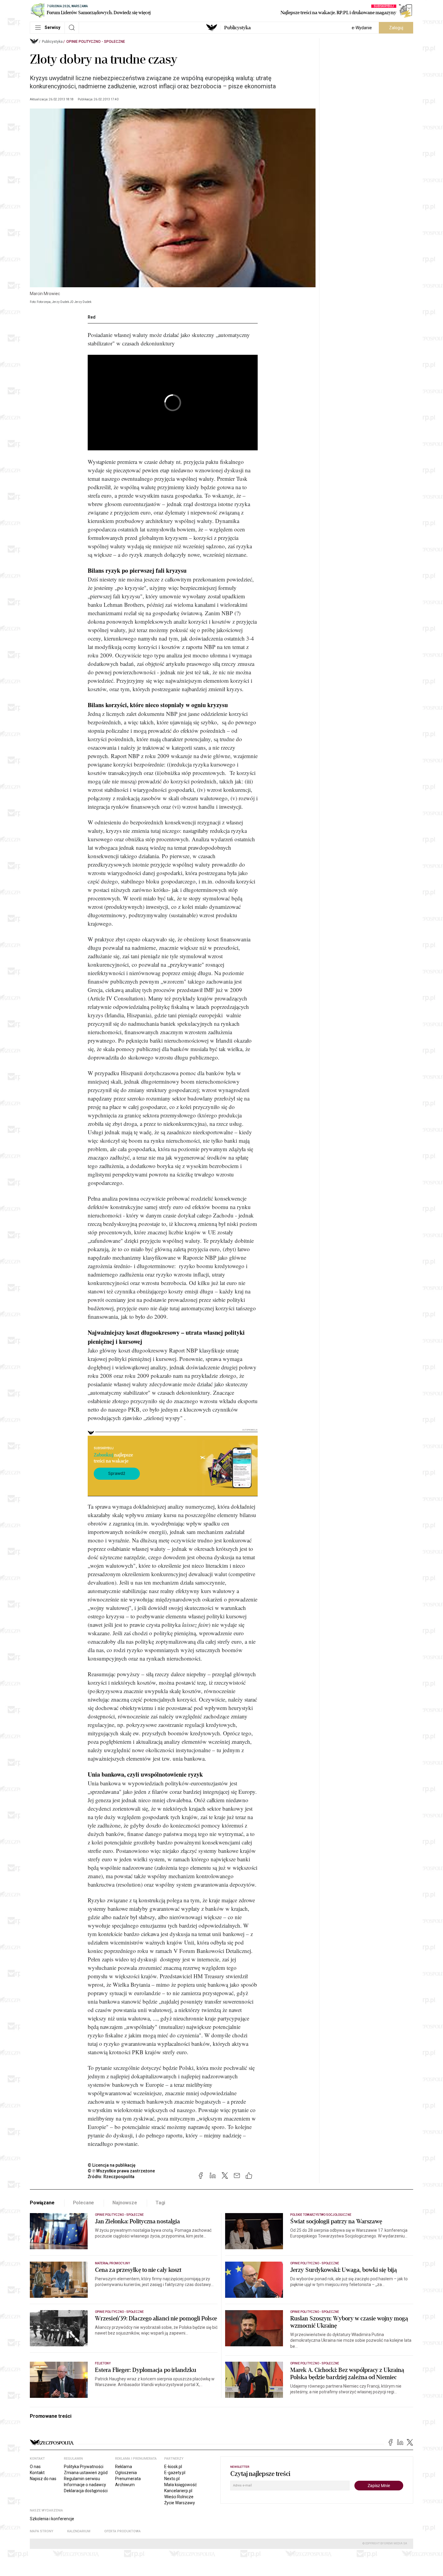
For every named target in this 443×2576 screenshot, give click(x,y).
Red (92, 317)
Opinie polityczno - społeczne (96, 42)
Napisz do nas (43, 2479)
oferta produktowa (123, 2531)
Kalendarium (79, 2531)
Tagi (160, 2203)
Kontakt (37, 2473)
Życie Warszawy (180, 2503)
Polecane (84, 2203)
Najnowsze (125, 2203)
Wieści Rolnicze (179, 2497)
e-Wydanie (362, 28)
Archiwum (125, 2485)
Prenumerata (128, 2479)
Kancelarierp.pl (178, 2491)
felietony (103, 2363)
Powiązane (42, 2203)
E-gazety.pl (175, 2473)
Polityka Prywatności (84, 2467)
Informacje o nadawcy (85, 2485)
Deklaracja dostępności (86, 2491)
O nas (35, 2467)
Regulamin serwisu (82, 2479)
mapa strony (42, 2531)
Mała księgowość (181, 2485)
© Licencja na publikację (112, 2165)
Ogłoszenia (126, 2473)
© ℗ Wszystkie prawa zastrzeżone (121, 2171)
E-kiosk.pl (173, 2467)
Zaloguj (396, 28)
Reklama (124, 2467)
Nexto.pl (172, 2479)
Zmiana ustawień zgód (86, 2473)
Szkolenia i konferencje (52, 2519)
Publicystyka (237, 28)
